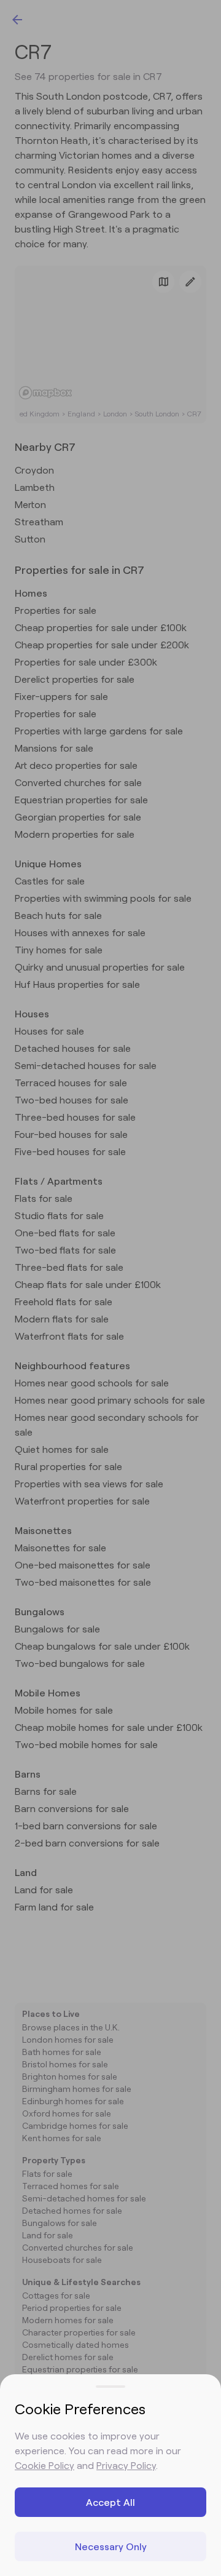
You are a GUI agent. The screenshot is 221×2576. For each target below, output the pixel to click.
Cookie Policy (45, 2465)
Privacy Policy (126, 2465)
